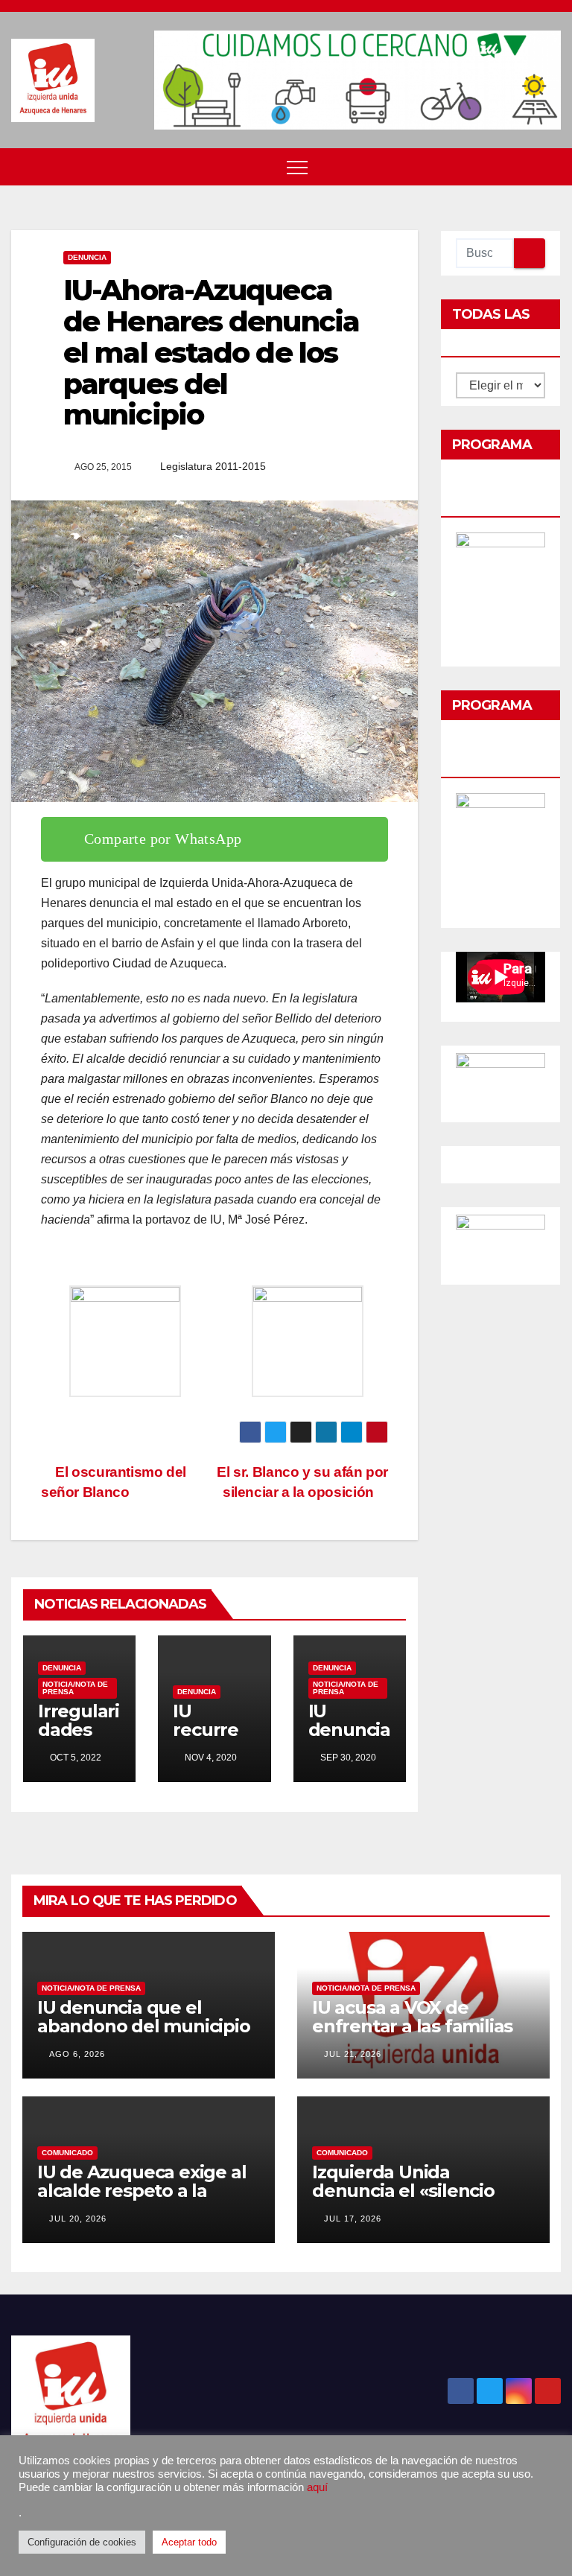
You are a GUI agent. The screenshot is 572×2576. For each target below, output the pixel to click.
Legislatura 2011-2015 (213, 466)
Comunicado (67, 2153)
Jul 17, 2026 (353, 2219)
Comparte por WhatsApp (163, 839)
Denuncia (87, 257)
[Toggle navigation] (297, 167)
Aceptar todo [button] (189, 2542)
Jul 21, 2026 (353, 2054)
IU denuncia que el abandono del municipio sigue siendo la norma (144, 2026)
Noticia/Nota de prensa (75, 1688)
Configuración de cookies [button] (82, 2542)
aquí (317, 2487)
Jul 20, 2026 (78, 2219)
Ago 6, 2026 (77, 2054)
